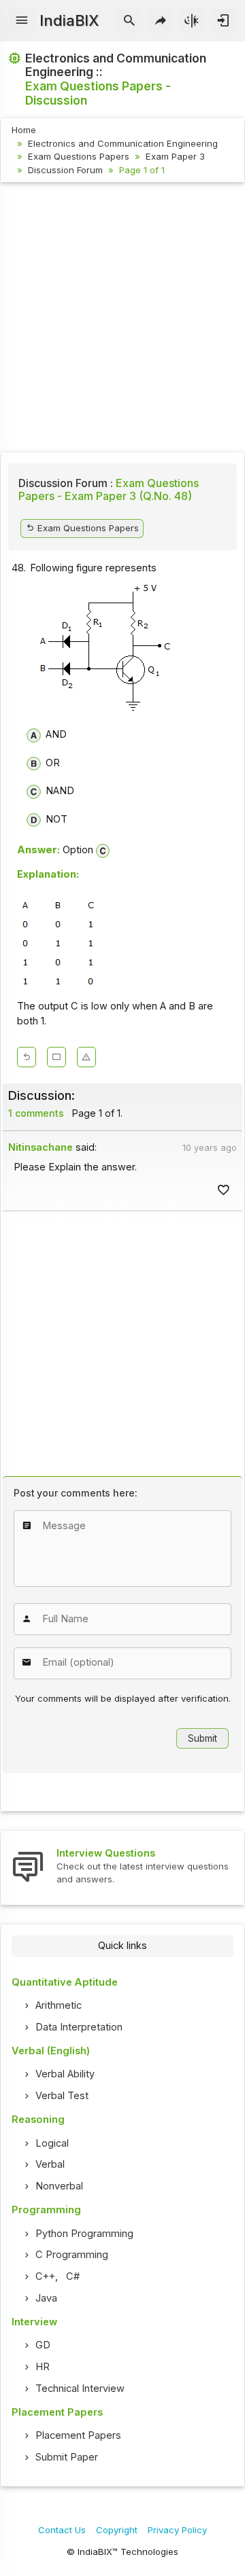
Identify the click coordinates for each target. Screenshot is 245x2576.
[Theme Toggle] (192, 21)
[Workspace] (56, 1057)
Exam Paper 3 (175, 156)
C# (73, 2276)
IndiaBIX (69, 20)
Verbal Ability (65, 2074)
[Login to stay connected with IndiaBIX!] (223, 21)
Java (46, 2298)
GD (43, 2345)
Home (24, 130)
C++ (45, 2276)
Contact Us (62, 2530)
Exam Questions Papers (79, 156)
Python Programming (84, 2234)
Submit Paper (67, 2457)
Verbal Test (62, 2096)
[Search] (130, 21)
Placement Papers (78, 2435)
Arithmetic (59, 2005)
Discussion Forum (65, 170)
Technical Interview (80, 2389)
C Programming (72, 2255)
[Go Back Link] (27, 1057)
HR (43, 2367)
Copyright (117, 2530)
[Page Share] (161, 21)
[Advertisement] (122, 319)
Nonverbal (59, 2186)
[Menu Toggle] (22, 21)
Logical (52, 2143)
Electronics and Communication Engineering (123, 143)
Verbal (50, 2164)
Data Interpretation (79, 2027)
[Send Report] (86, 1057)
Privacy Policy (177, 2530)
